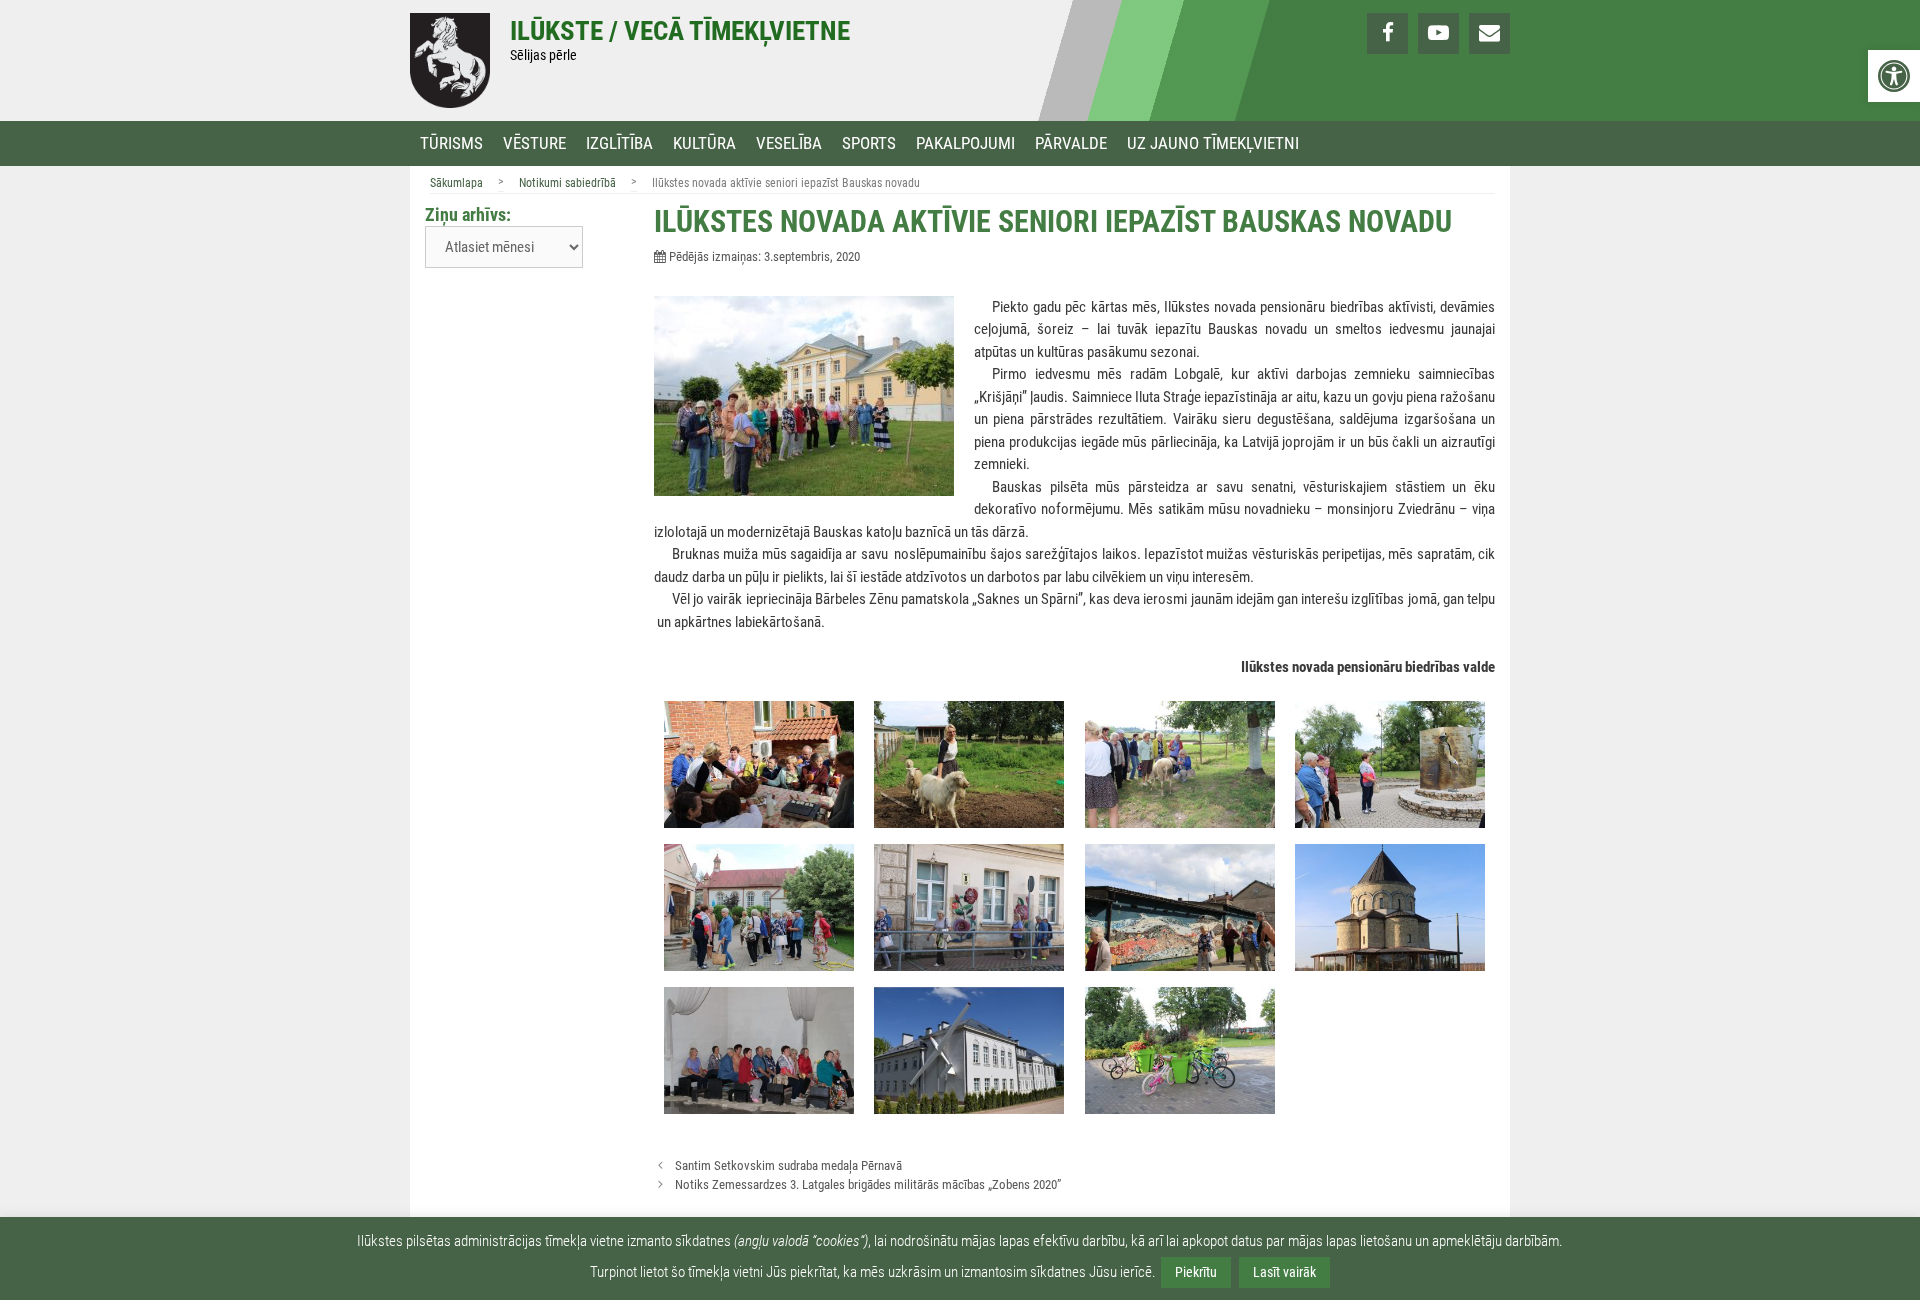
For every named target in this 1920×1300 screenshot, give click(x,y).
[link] (1894, 76)
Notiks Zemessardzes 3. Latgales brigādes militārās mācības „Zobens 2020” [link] (868, 1184)
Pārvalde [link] (1071, 143)
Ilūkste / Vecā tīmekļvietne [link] (680, 31)
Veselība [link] (789, 143)
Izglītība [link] (619, 143)
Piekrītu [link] (1196, 1272)
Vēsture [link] (534, 143)
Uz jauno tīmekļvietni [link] (1213, 143)
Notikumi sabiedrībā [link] (567, 183)
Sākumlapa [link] (456, 183)
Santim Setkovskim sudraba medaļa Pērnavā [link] (788, 1165)
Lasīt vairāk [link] (1284, 1272)
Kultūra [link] (704, 143)
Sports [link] (869, 143)
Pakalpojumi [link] (965, 143)
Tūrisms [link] (451, 143)
